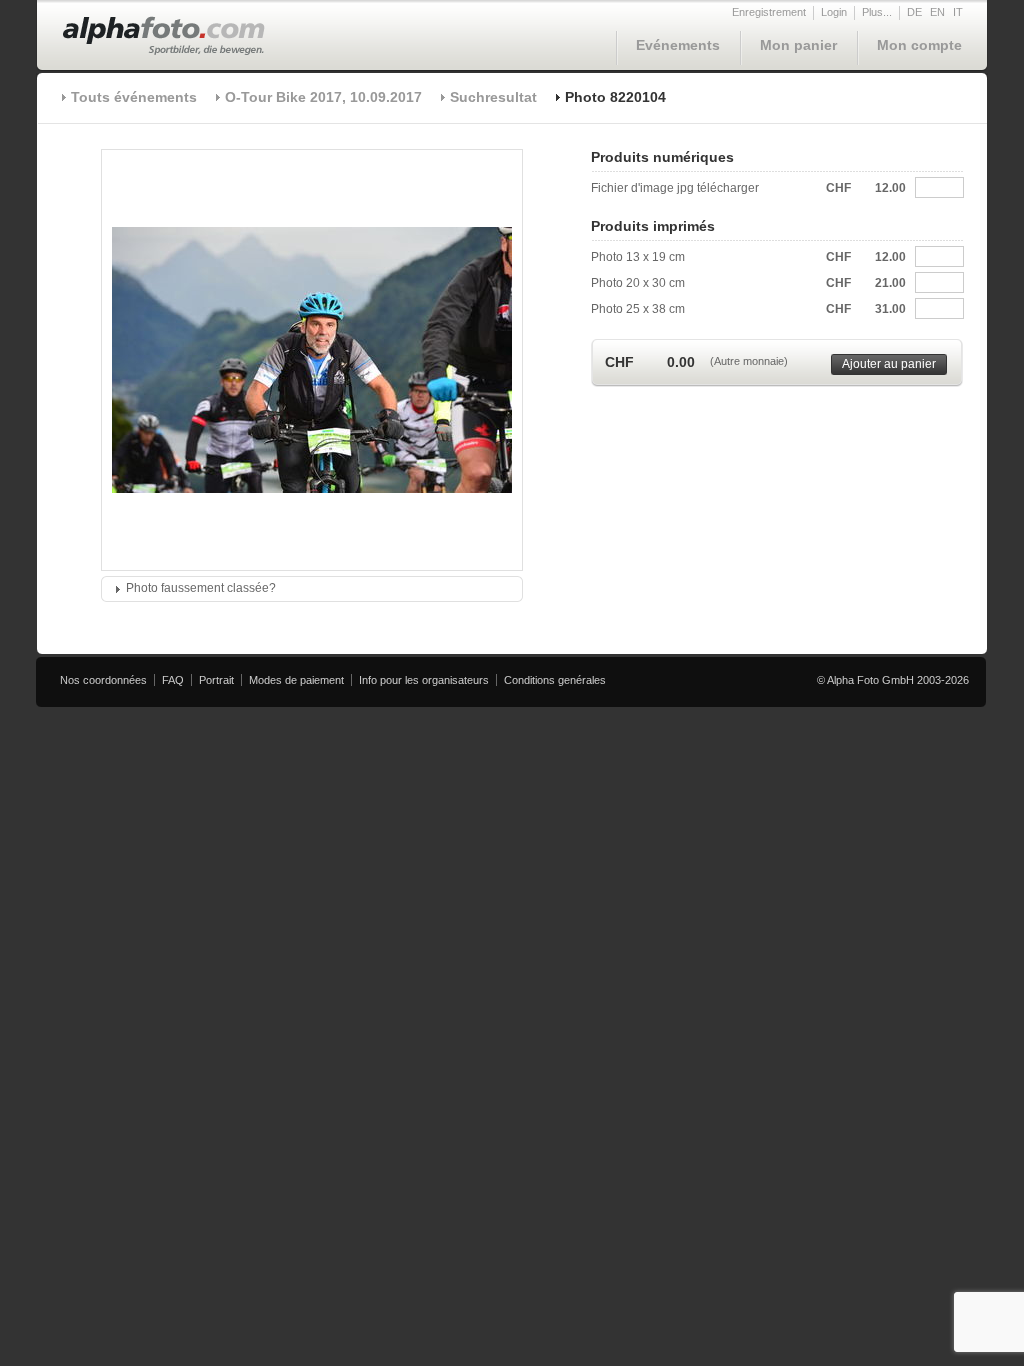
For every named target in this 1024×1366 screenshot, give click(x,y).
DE (914, 12)
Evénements (678, 45)
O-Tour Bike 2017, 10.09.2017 (323, 97)
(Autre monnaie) (749, 361)
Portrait (216, 680)
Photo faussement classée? (201, 588)
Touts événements (134, 97)
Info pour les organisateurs (424, 680)
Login (834, 12)
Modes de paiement (296, 680)
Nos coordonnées (103, 680)
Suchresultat (493, 97)
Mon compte (919, 45)
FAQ (173, 680)
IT (958, 12)
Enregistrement (769, 12)
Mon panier (798, 45)
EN (937, 12)
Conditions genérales (555, 680)
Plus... (877, 12)
